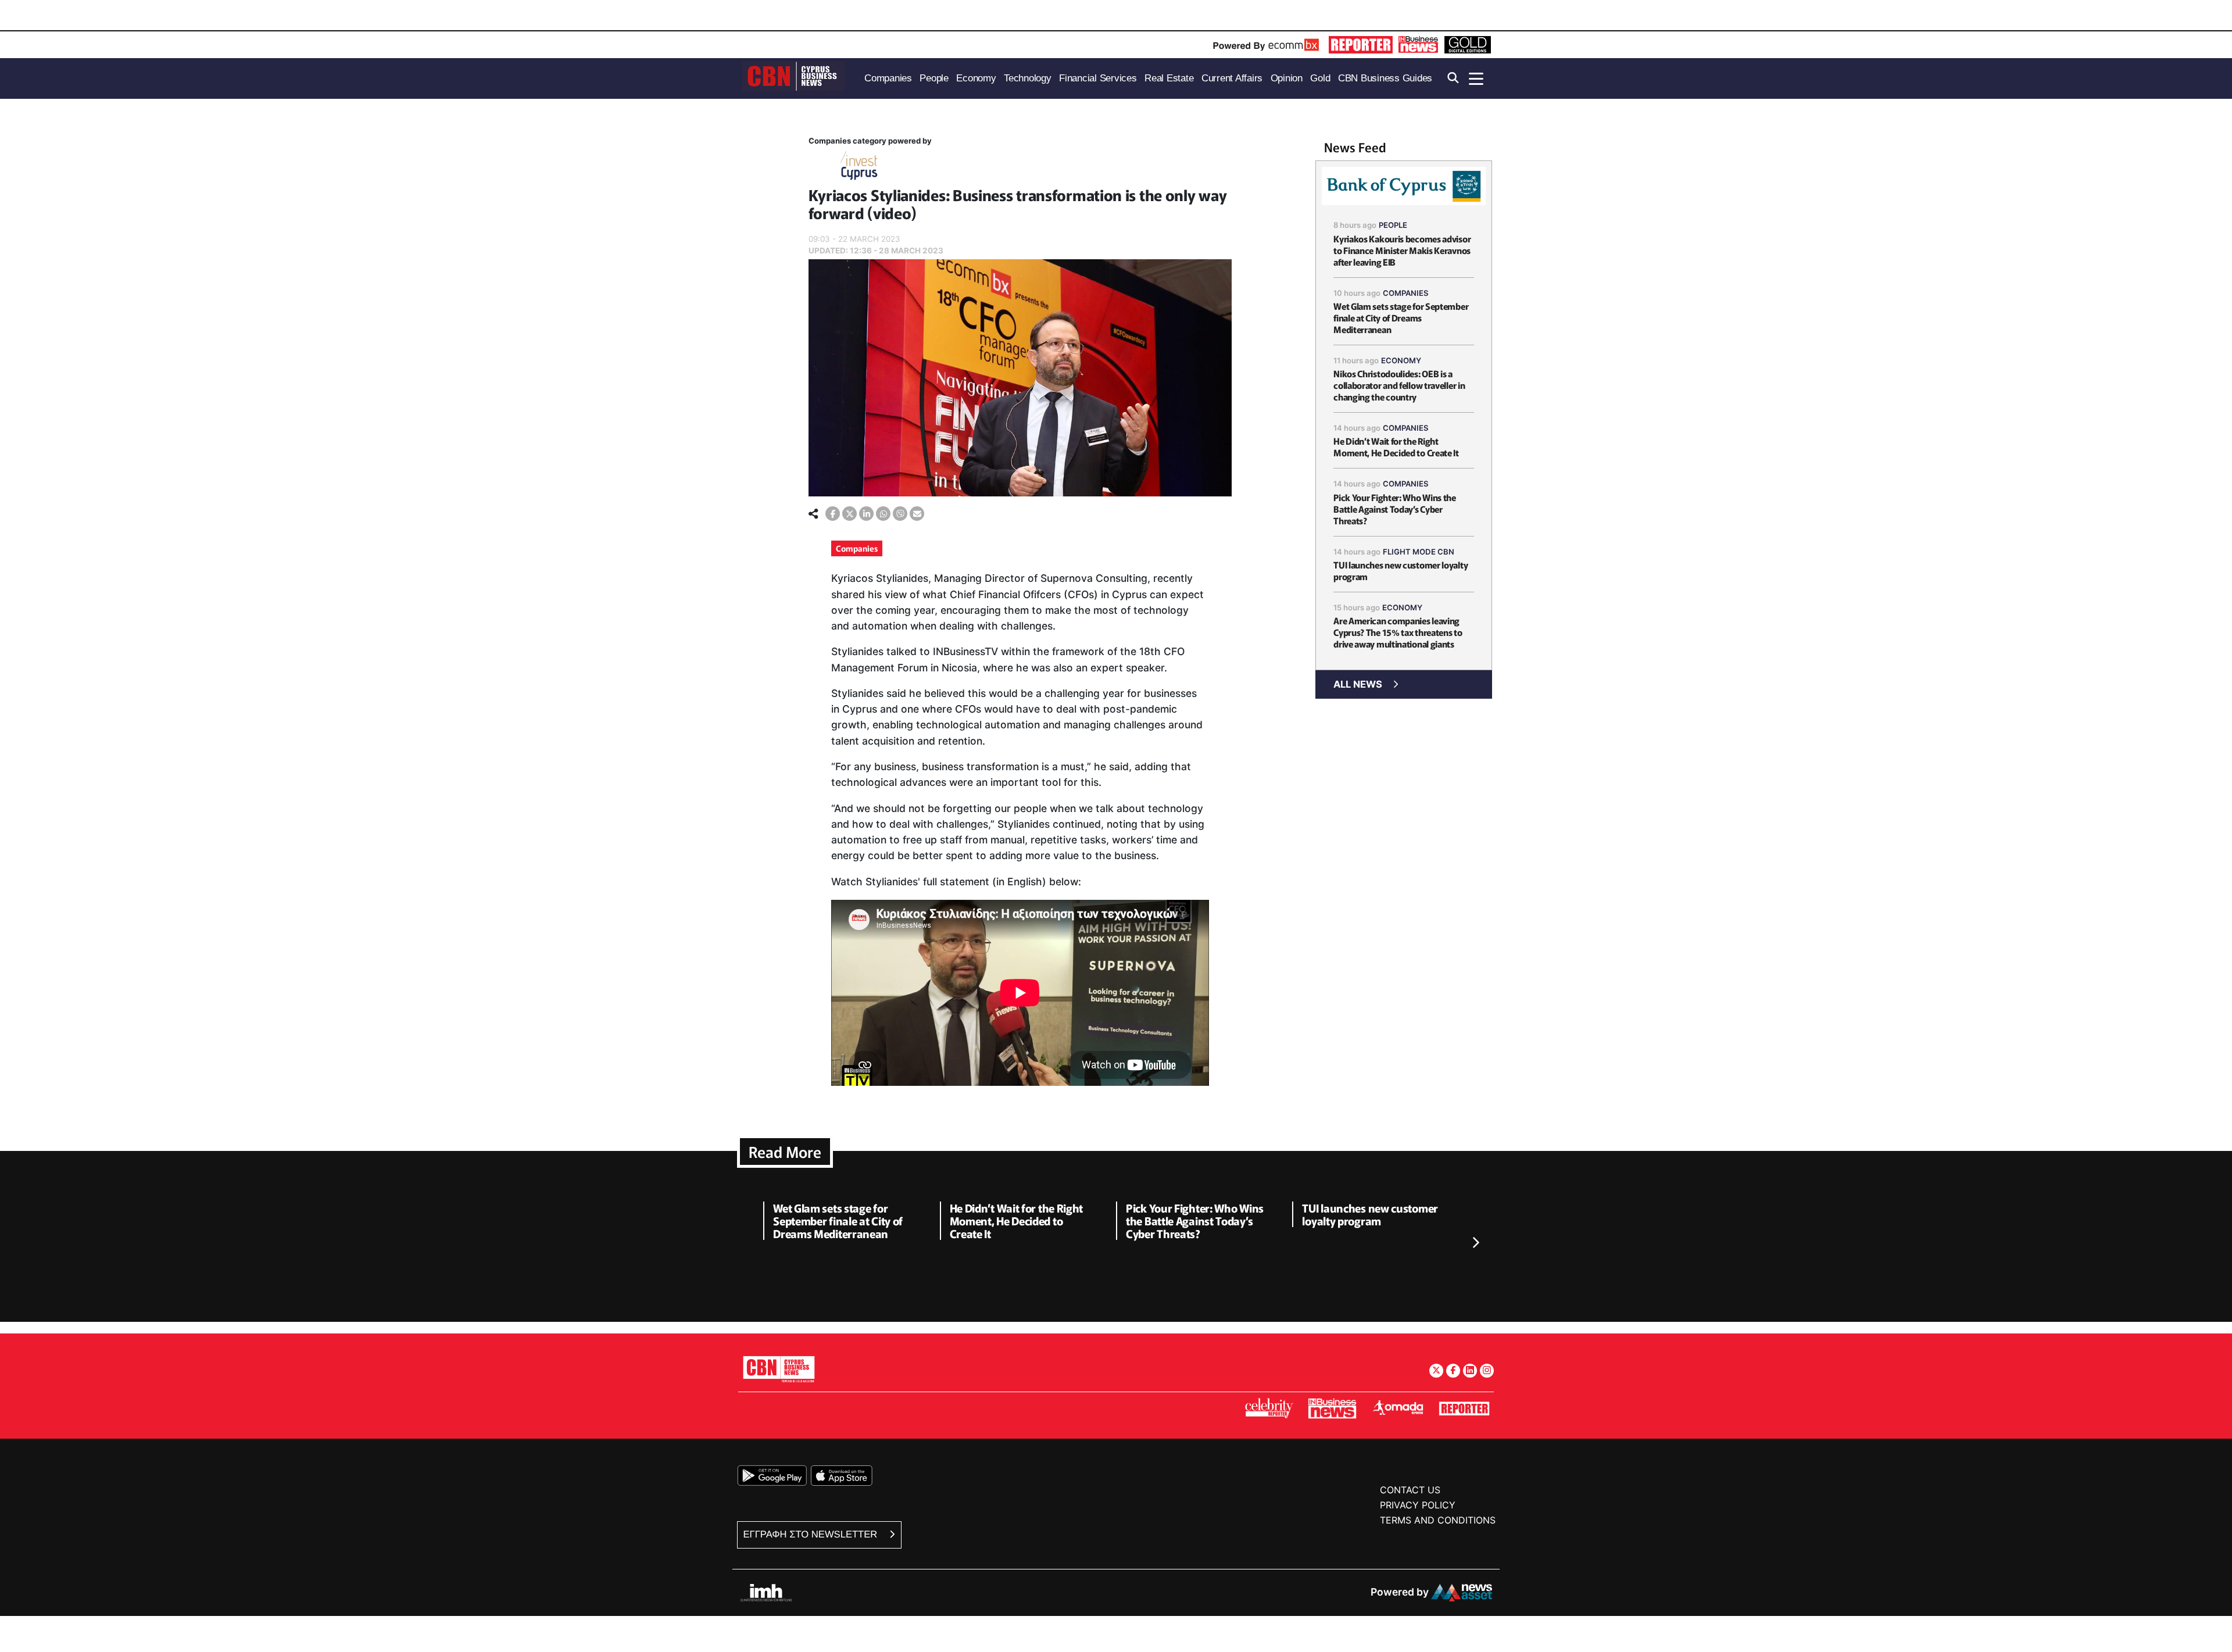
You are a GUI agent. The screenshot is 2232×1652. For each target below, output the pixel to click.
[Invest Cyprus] (859, 168)
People (1393, 225)
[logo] (793, 78)
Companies (857, 548)
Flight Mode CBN (1419, 552)
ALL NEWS (1358, 684)
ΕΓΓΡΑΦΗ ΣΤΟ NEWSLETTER (812, 1534)
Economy (1401, 360)
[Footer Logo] (779, 1369)
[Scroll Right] (1475, 1243)
